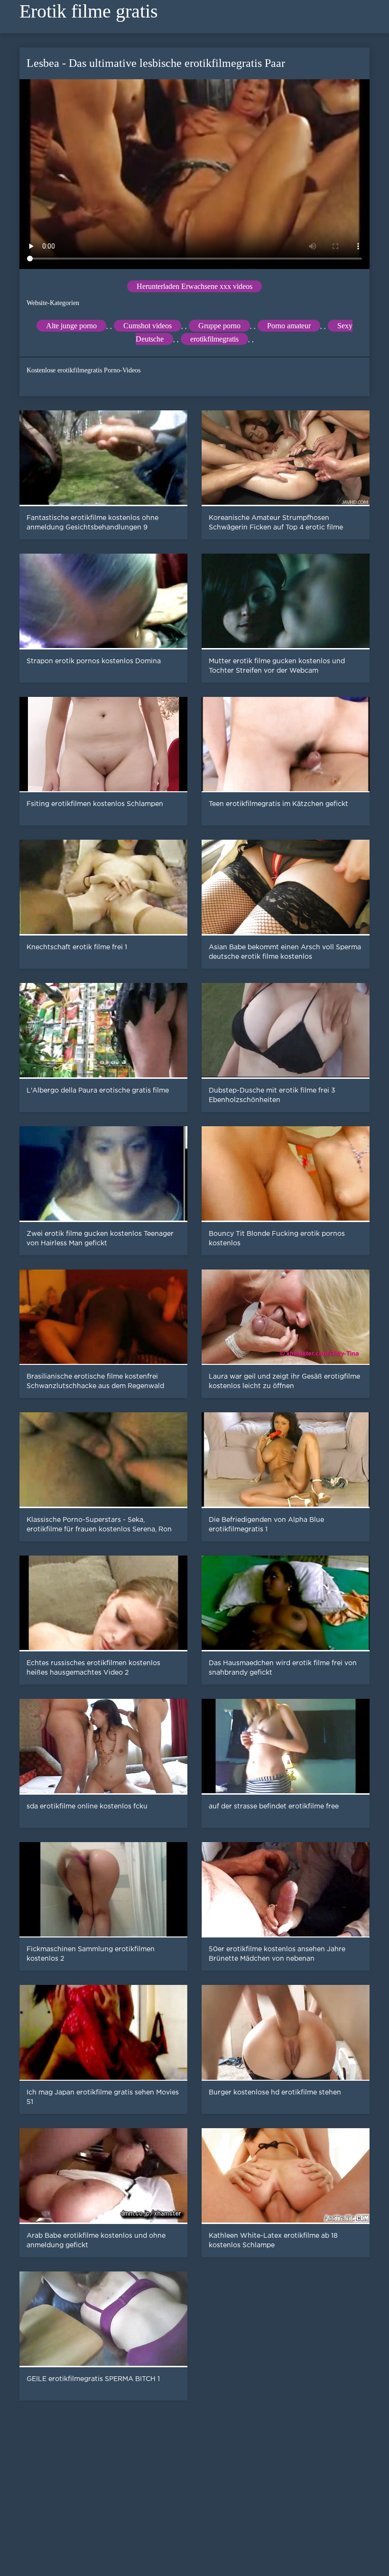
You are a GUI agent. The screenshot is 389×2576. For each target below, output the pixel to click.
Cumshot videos (148, 326)
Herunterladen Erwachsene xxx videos (194, 286)
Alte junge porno (71, 326)
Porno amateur (289, 326)
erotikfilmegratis (214, 339)
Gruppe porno (219, 326)
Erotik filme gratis (89, 11)
